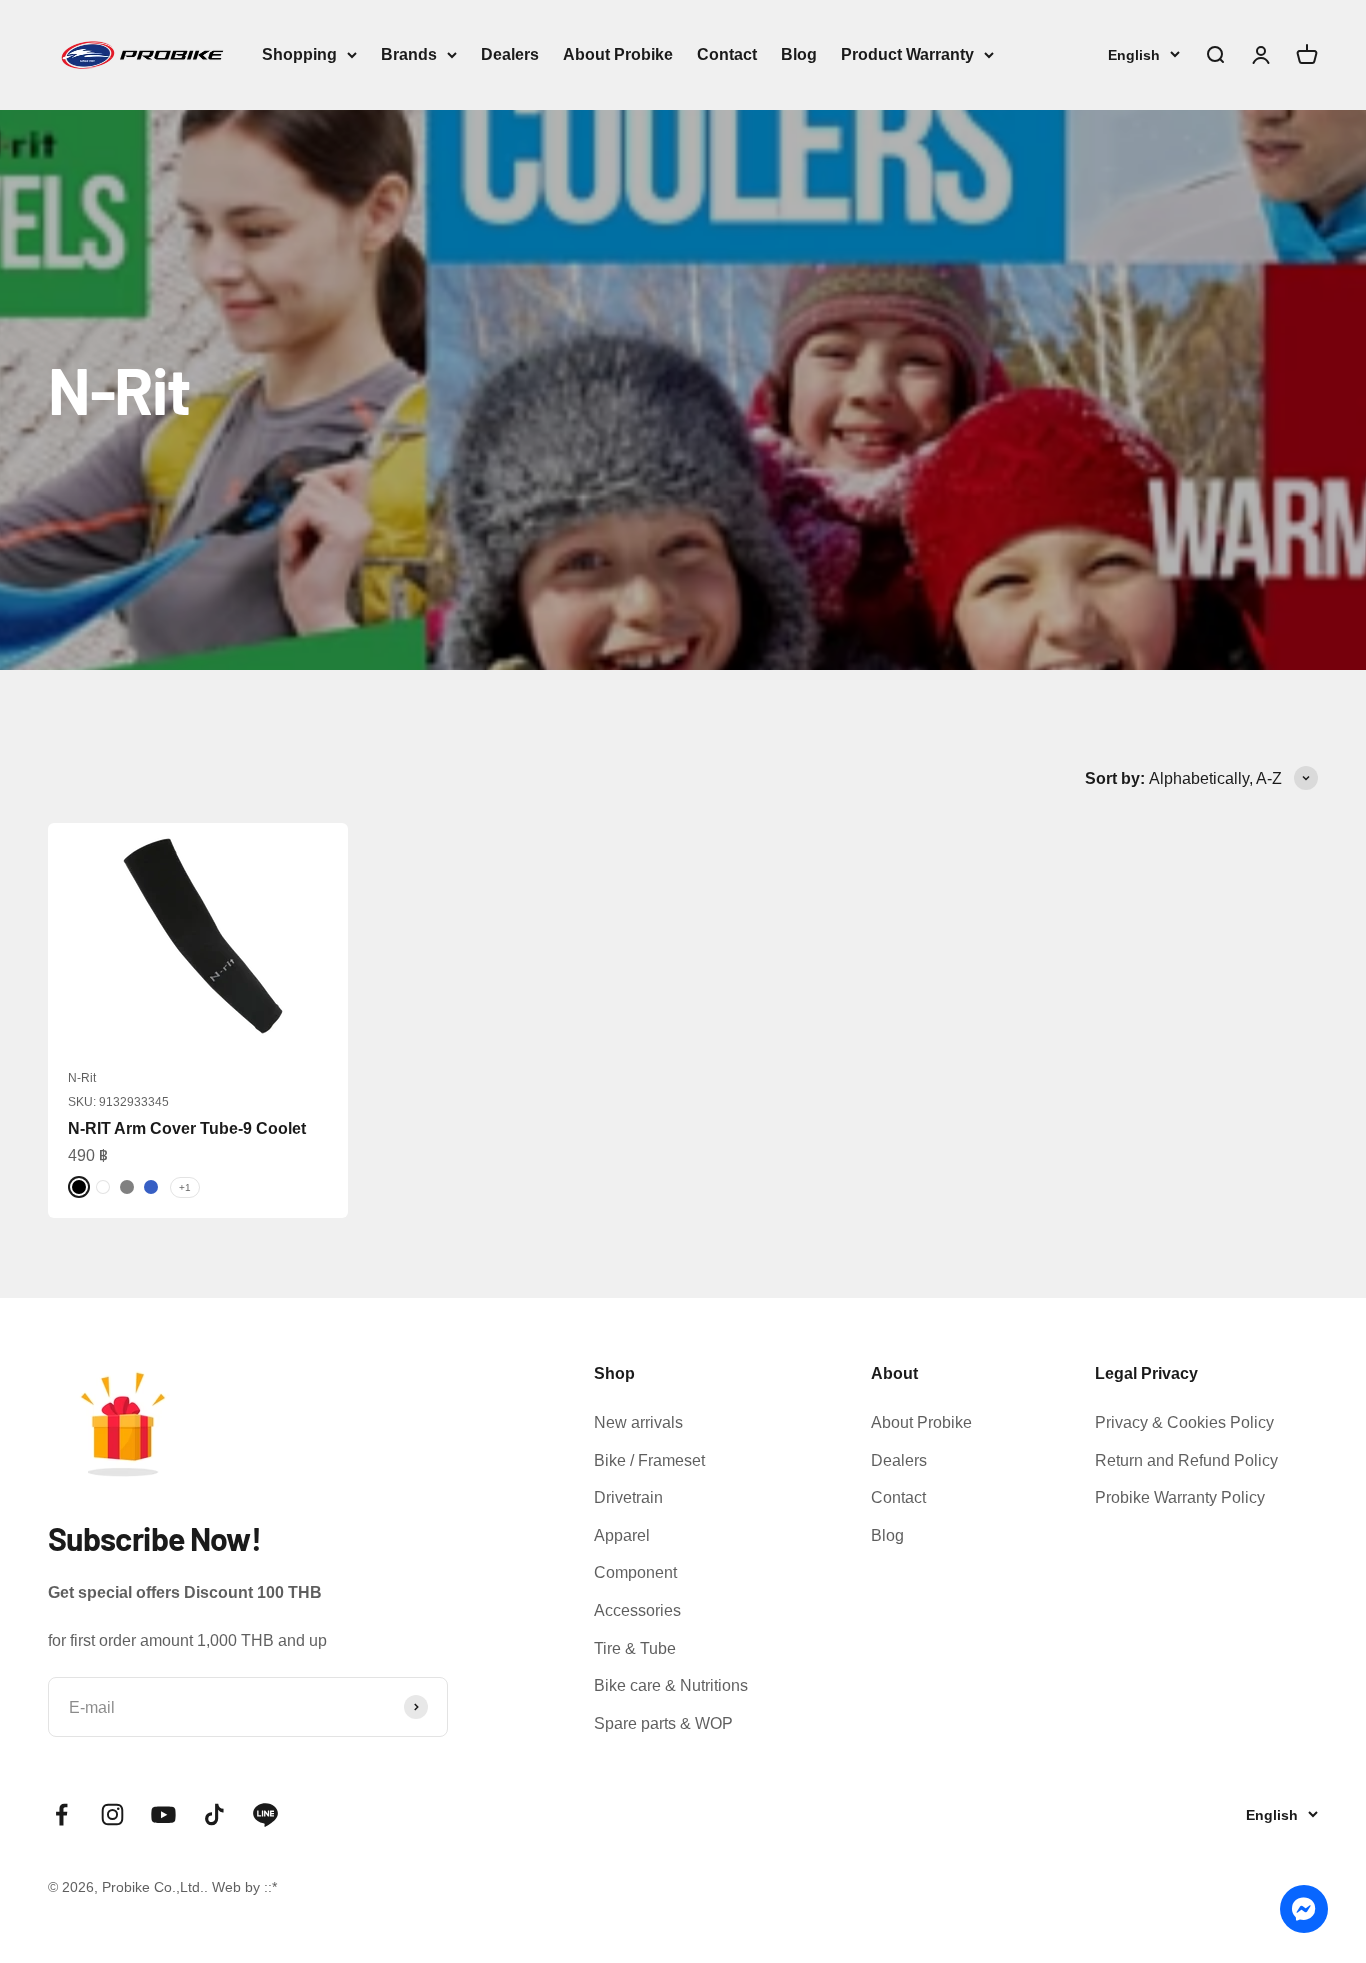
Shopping (299, 54)
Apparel (622, 1535)
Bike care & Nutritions (671, 1685)
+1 (185, 1187)
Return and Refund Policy (1186, 1460)
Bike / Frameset (649, 1460)
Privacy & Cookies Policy (1184, 1422)
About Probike (618, 54)
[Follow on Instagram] (112, 1814)
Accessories (637, 1610)
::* (270, 1887)
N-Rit (82, 1078)
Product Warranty (907, 54)
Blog (799, 54)
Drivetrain (628, 1497)
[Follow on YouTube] (163, 1814)
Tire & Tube (635, 1648)
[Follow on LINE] (265, 1814)
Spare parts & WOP (663, 1723)
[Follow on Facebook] (61, 1814)
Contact (727, 54)
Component (635, 1572)
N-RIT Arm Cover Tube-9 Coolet (187, 1128)
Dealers (510, 54)
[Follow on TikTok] (214, 1814)
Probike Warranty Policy (1180, 1497)
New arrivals (638, 1422)
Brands (409, 54)
